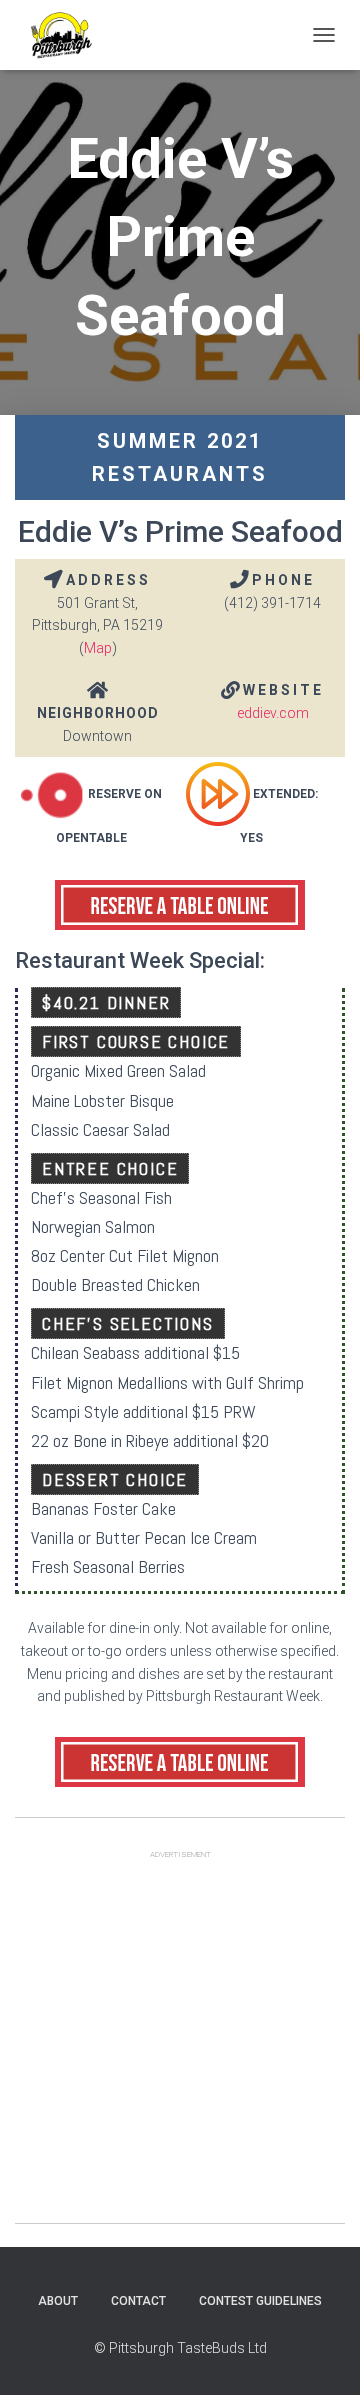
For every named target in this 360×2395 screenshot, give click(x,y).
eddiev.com (273, 713)
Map (98, 648)
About (58, 2301)
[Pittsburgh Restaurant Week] (68, 35)
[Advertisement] (180, 2043)
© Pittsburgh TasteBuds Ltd (180, 2348)
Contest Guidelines (260, 2301)
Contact (138, 2301)
